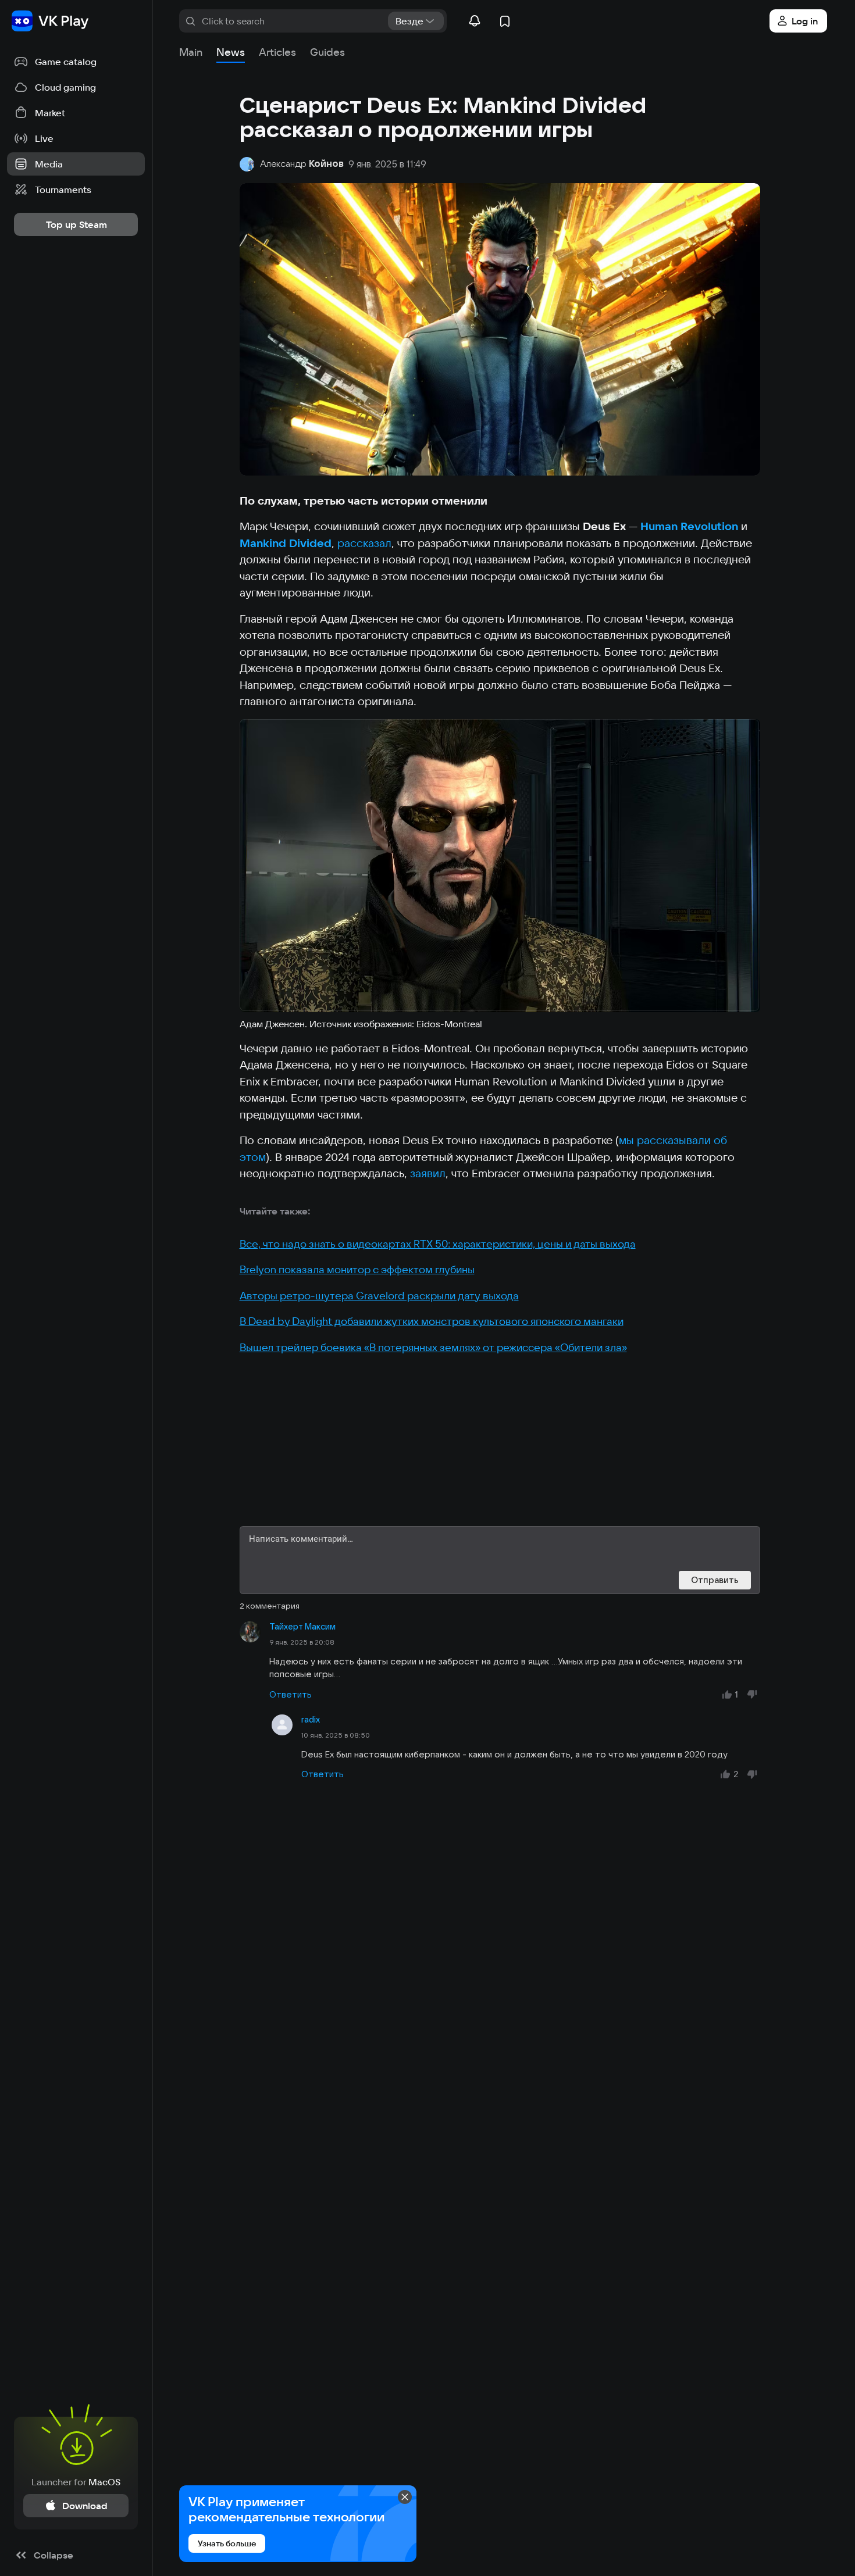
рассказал (364, 543)
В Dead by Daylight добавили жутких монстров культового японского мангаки (432, 1321)
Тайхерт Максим (302, 1627)
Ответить (291, 1694)
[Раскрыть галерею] (500, 866)
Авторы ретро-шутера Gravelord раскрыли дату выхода (379, 1296)
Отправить (715, 1580)
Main (191, 52)
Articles (277, 52)
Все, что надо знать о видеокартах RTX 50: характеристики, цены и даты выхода (438, 1244)
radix (311, 1720)
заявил (428, 1173)
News (231, 52)
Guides (327, 52)
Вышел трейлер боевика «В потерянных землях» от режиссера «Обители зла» (433, 1347)
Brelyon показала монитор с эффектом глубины (357, 1269)
